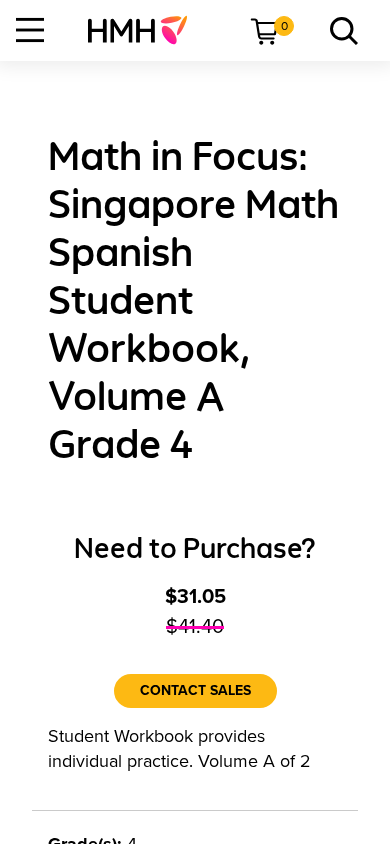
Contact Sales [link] (195, 690)
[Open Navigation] (30, 30)
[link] (145, 30)
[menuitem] (145, 30)
